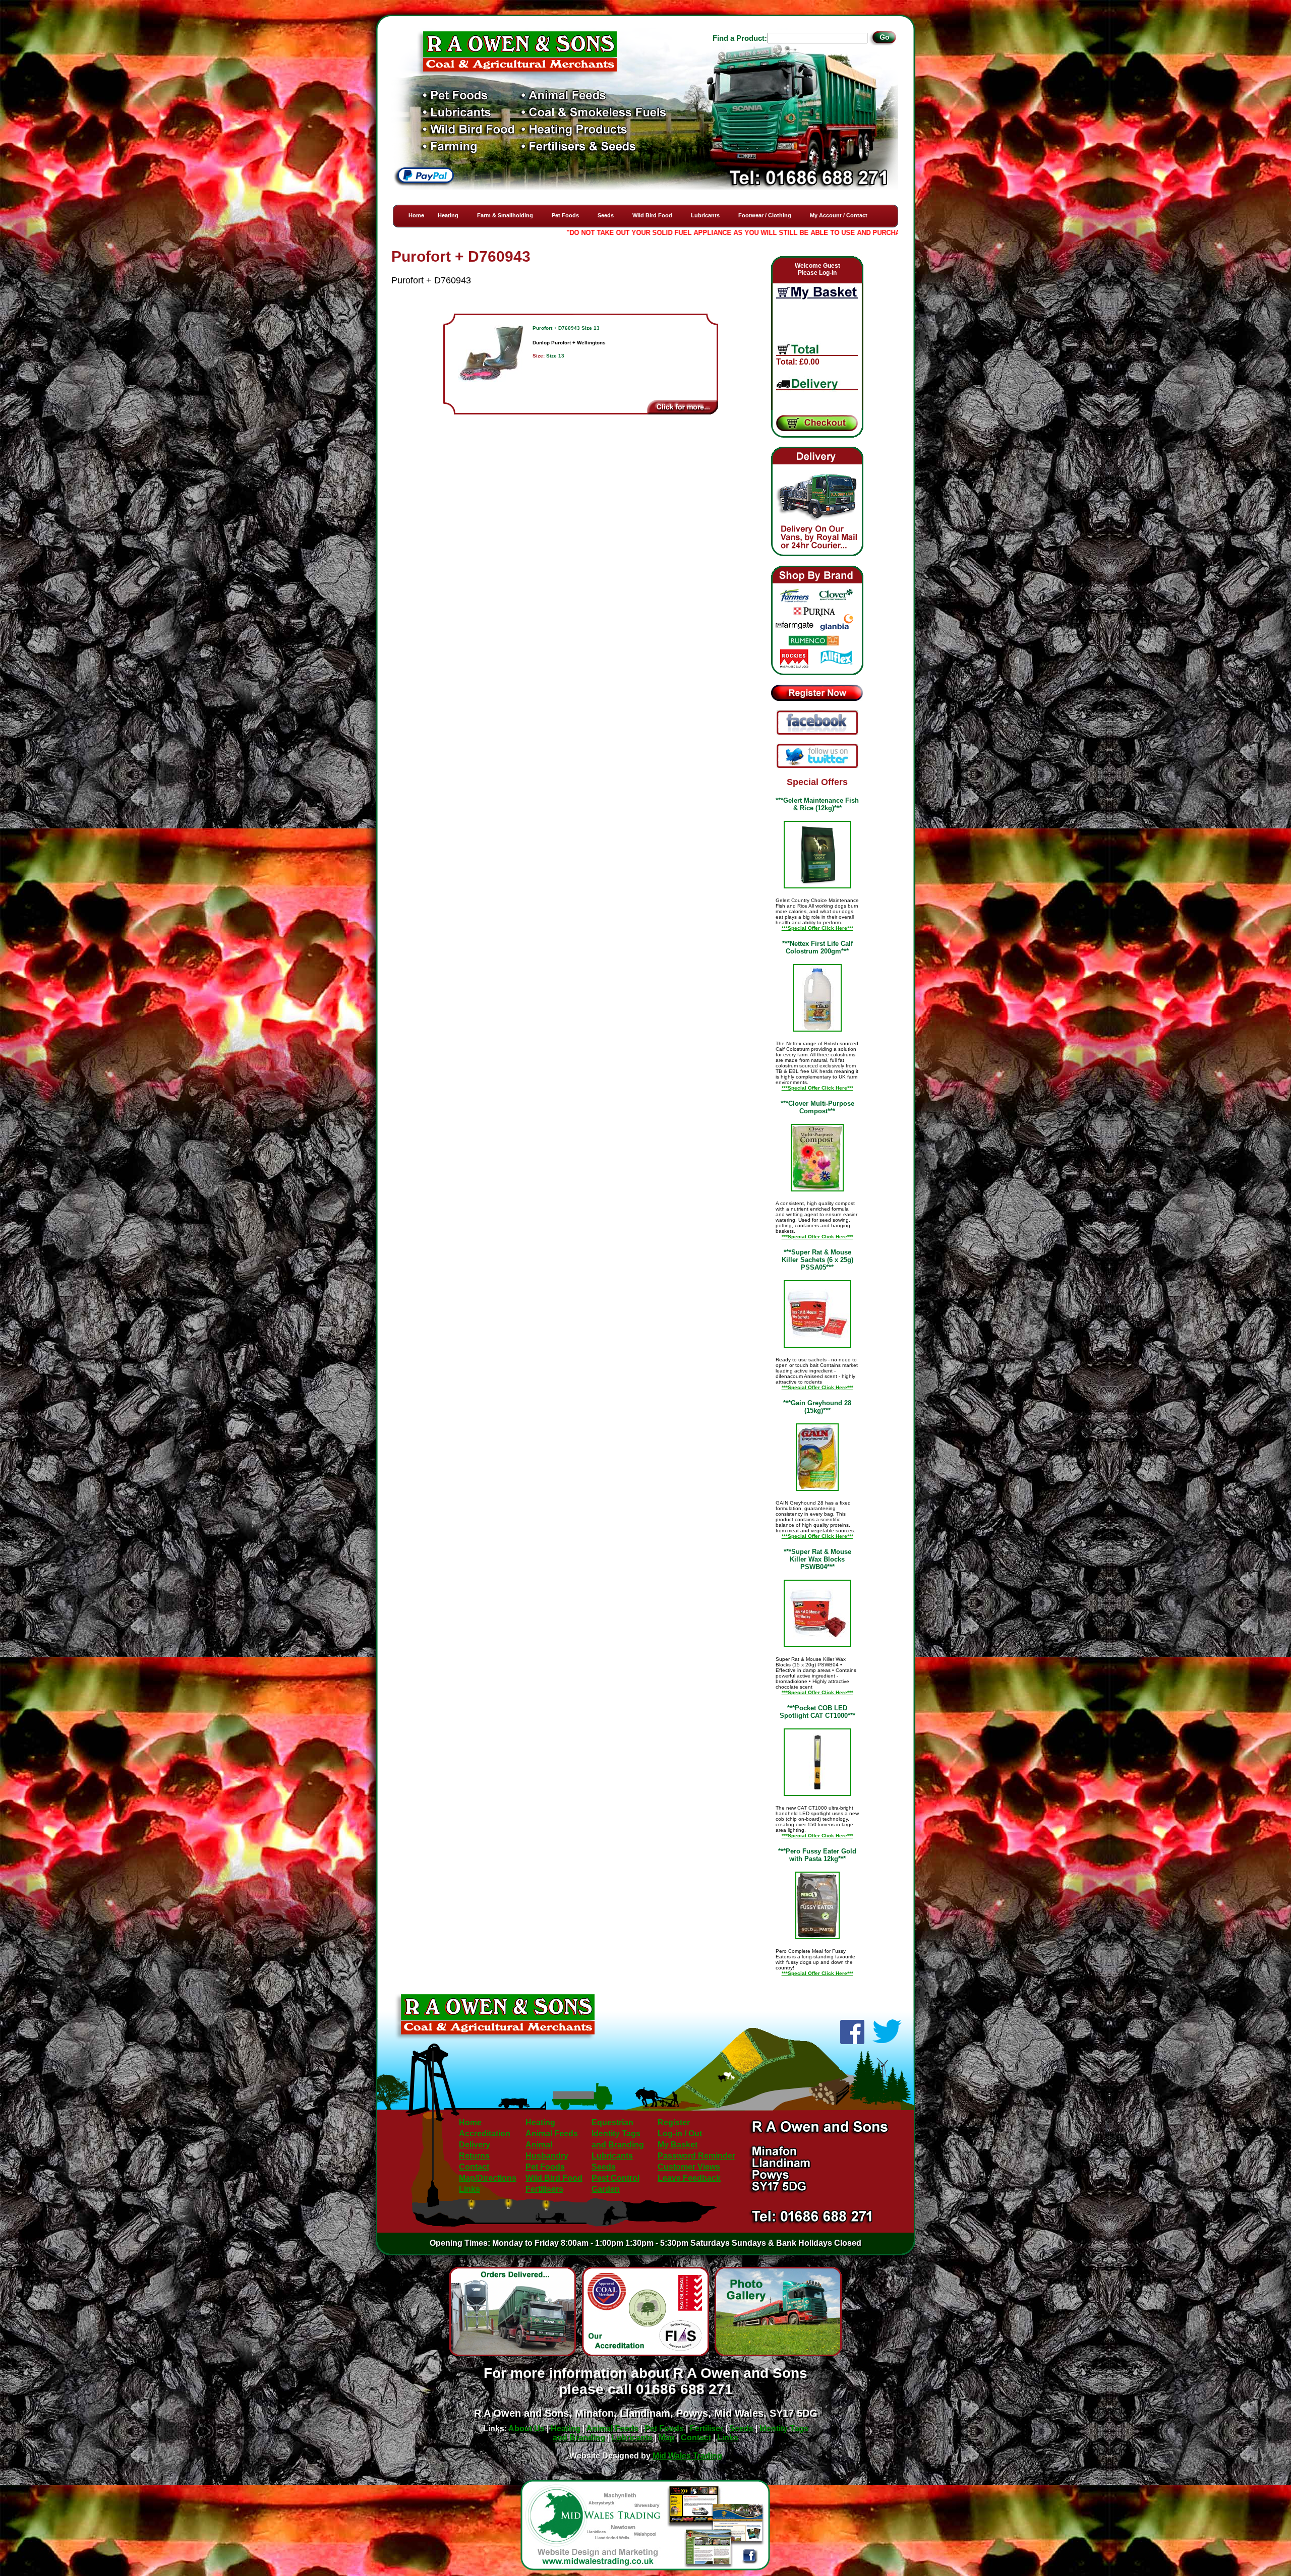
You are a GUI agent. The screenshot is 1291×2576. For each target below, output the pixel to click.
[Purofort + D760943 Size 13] (491, 363)
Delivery (475, 2145)
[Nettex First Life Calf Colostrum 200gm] (817, 998)
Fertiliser (707, 2429)
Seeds (606, 215)
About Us (526, 2429)
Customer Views (689, 2167)
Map (667, 2438)
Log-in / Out (680, 2134)
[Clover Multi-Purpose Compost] (817, 1158)
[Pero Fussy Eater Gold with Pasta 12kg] (817, 1905)
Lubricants (705, 215)
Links (470, 2189)
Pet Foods (565, 215)
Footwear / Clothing (765, 215)
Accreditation (485, 2134)
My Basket (678, 2145)
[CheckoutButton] (817, 424)
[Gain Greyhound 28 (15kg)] (817, 1457)
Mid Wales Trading (687, 2456)
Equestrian (612, 2122)
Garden (606, 2189)
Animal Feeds (552, 2134)
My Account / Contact (839, 215)
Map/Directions (488, 2178)
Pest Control (615, 2178)
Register (674, 2122)
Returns (474, 2156)
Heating (448, 215)
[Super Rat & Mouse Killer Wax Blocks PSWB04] (817, 1613)
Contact (474, 2167)
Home (416, 215)
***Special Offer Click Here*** (817, 928)
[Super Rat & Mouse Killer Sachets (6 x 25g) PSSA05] (817, 1314)
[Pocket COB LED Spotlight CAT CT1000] (817, 1762)
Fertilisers (544, 2189)
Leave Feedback (689, 2178)
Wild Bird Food (652, 215)
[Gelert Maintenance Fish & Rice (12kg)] (817, 855)
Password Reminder (696, 2156)
